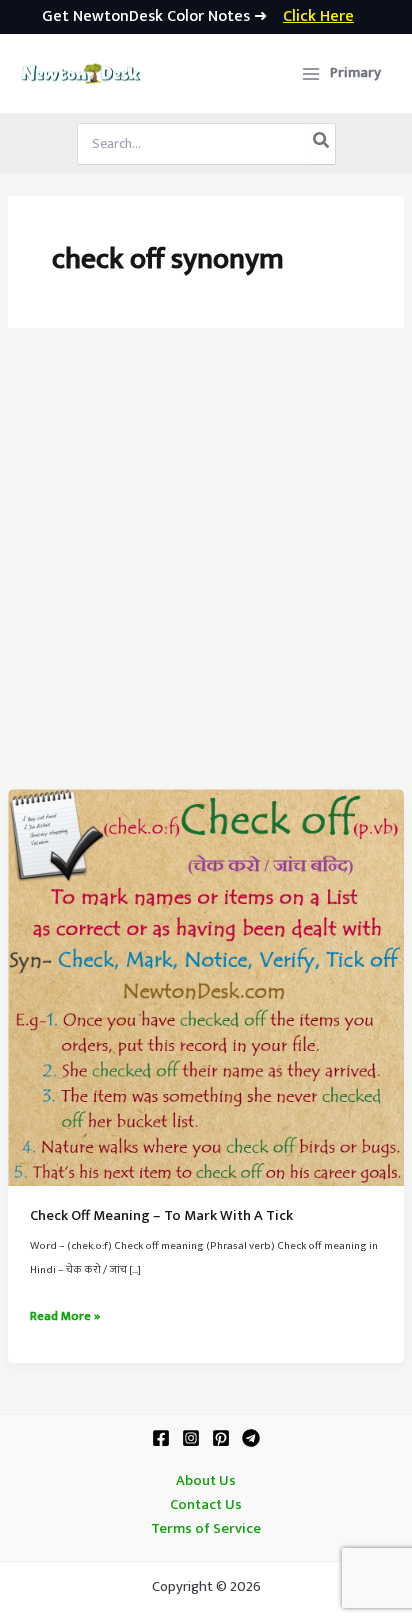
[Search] (322, 144)
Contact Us (206, 1505)
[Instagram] (191, 1438)
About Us (206, 1481)
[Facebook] (161, 1438)
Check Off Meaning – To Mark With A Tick (161, 1216)
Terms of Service (206, 1529)
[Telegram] (251, 1438)
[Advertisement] (206, 573)
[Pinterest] (221, 1438)
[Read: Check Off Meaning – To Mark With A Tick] (206, 987)
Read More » (65, 1317)
